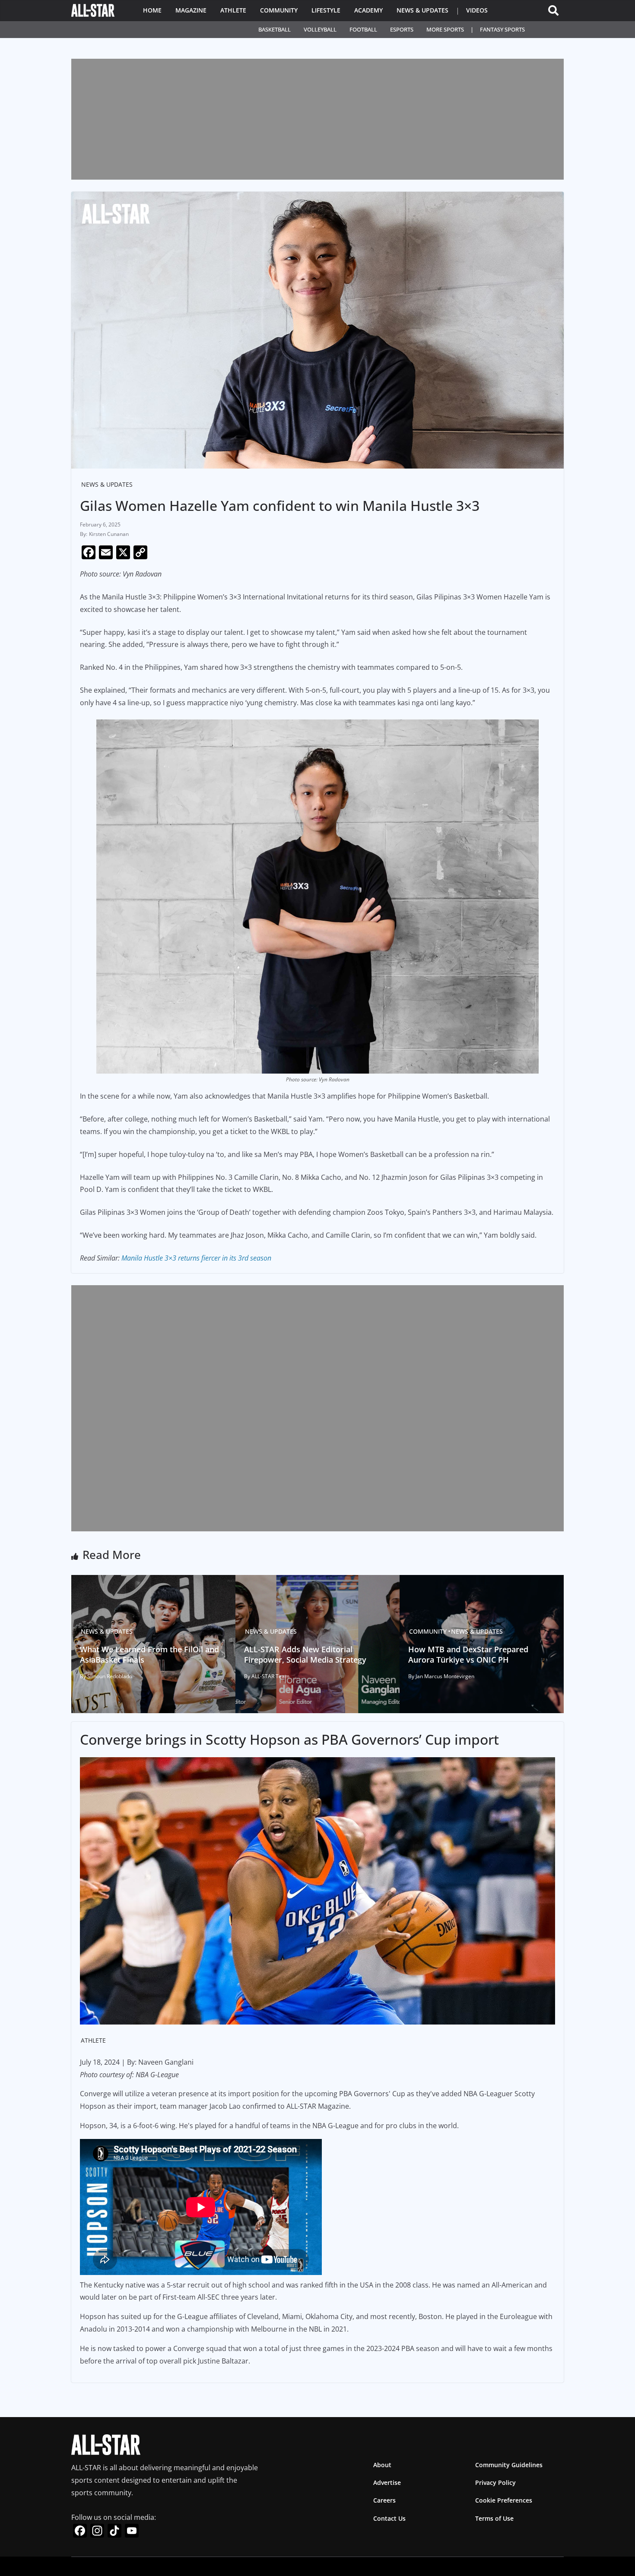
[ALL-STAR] (93, 10)
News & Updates (422, 10)
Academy (368, 10)
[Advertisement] (317, 119)
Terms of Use (494, 2518)
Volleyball (320, 29)
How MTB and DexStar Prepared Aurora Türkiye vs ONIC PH (468, 1654)
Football (363, 29)
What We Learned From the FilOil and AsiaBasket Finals (149, 1654)
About (382, 2465)
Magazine (191, 10)
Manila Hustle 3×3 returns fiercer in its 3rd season (196, 1258)
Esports (402, 29)
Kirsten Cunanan (109, 534)
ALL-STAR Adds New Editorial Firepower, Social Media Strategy (305, 1654)
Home (152, 10)
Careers (384, 2501)
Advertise (387, 2483)
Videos (477, 10)
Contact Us (389, 2518)
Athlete (233, 10)
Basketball (275, 29)
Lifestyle (326, 10)
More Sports (445, 29)
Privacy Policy (495, 2483)
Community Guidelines (509, 2465)
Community (279, 10)
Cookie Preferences (504, 2501)
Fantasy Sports (502, 29)
